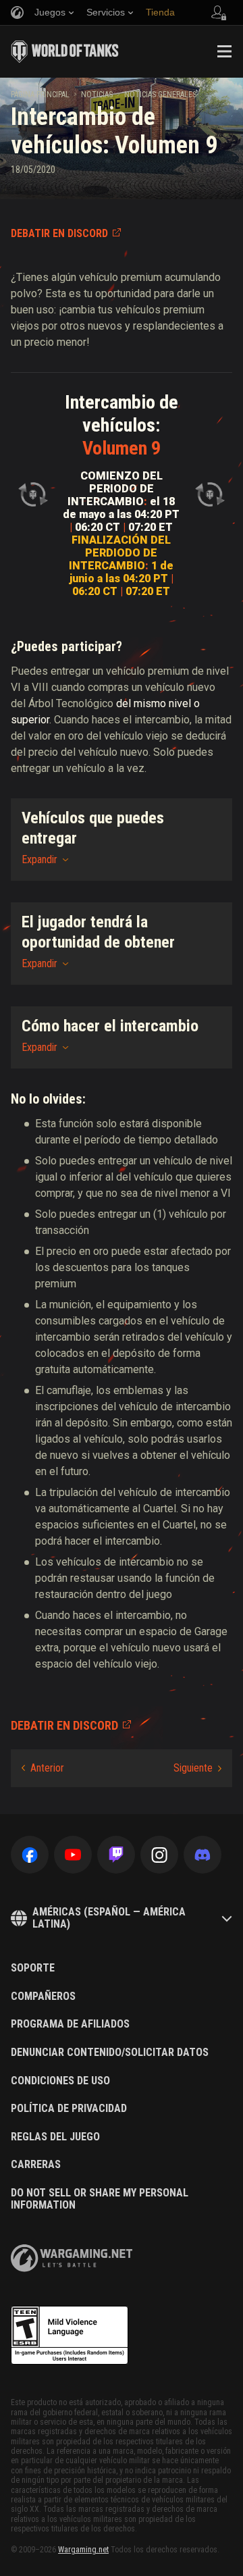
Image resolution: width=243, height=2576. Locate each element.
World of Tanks (65, 51)
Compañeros (43, 1997)
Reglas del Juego (55, 2137)
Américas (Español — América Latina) (109, 1918)
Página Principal (40, 95)
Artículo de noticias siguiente (197, 1768)
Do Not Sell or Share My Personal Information (100, 2199)
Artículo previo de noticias (43, 1768)
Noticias (97, 95)
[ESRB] (70, 2336)
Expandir (39, 859)
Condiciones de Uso (60, 2081)
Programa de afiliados (70, 2024)
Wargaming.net (83, 2550)
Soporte (33, 1968)
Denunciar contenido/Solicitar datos (110, 2053)
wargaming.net (72, 2258)
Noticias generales (160, 95)
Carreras (36, 2165)
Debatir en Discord (59, 233)
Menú (224, 51)
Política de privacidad (69, 2109)
